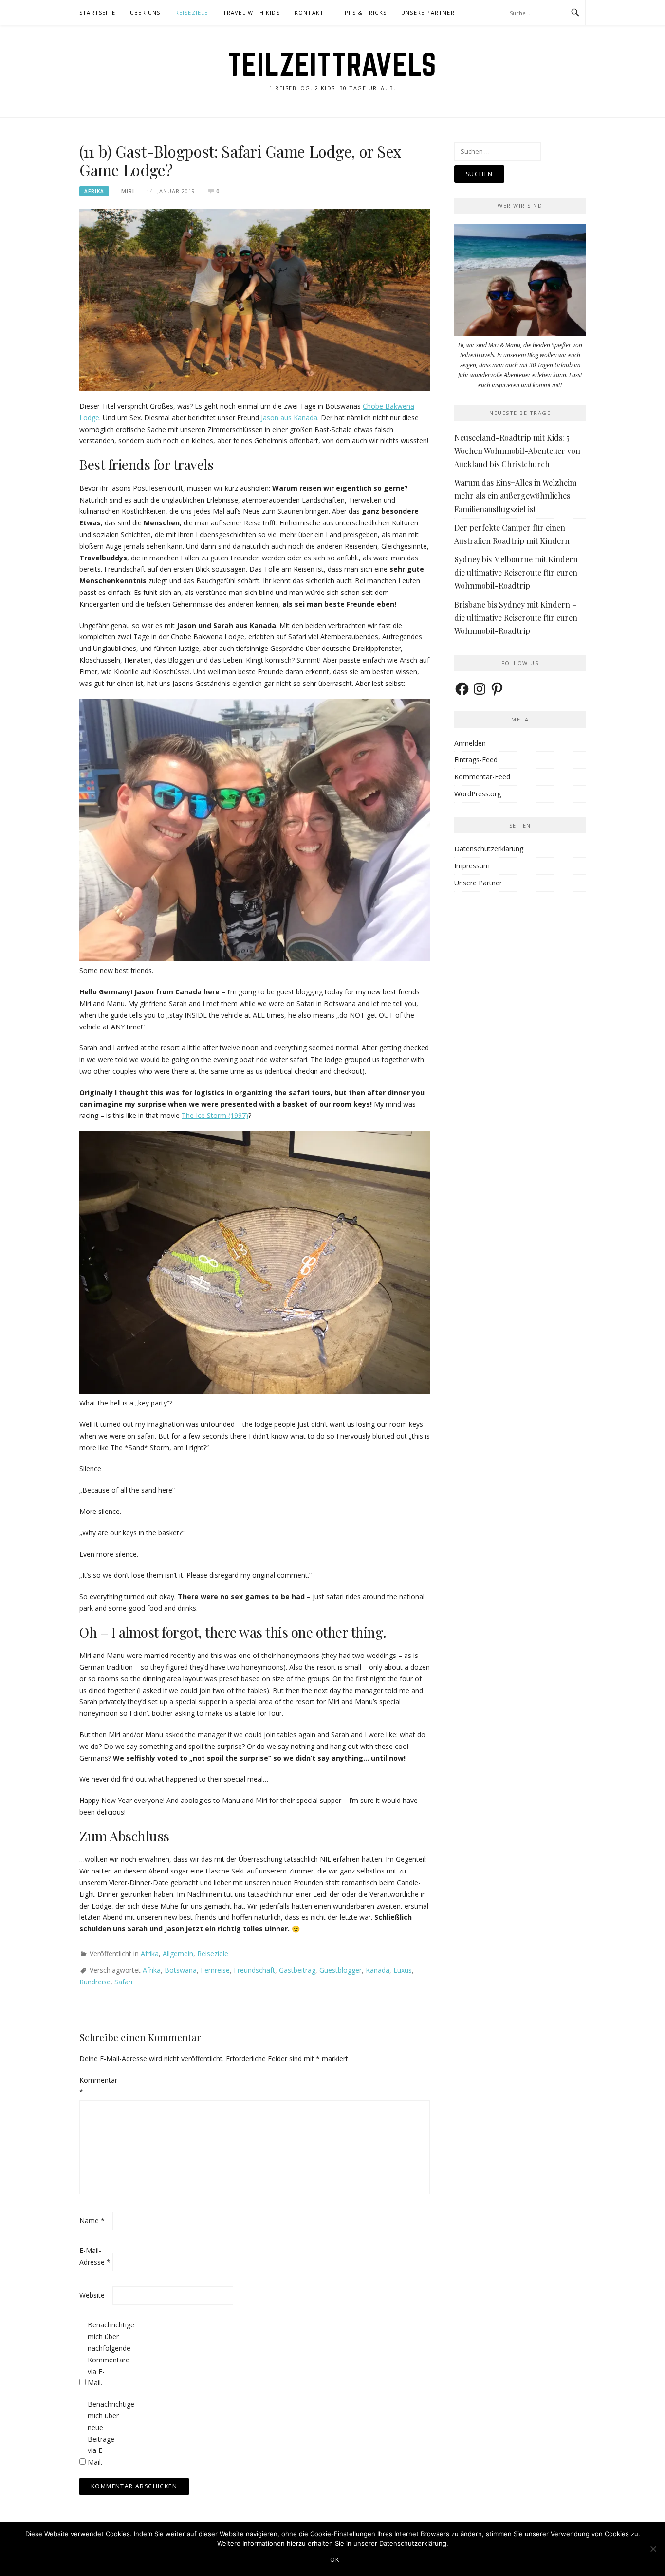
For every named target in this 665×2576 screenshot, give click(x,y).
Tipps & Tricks (362, 12)
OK (335, 2560)
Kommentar (95, 2086)
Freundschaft (254, 1970)
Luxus (403, 1970)
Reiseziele (192, 12)
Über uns (145, 12)
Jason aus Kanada (289, 418)
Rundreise (95, 1982)
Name (92, 2221)
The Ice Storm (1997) (215, 1115)
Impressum (472, 866)
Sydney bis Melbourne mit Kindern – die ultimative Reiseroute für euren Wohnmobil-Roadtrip (519, 572)
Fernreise (215, 1970)
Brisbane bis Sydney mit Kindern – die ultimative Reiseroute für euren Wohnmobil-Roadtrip (516, 618)
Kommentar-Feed (482, 777)
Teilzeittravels (332, 64)
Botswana (181, 1970)
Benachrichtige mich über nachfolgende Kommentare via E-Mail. (103, 2354)
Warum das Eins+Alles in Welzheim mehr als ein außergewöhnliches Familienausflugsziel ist (515, 495)
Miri (128, 191)
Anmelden (470, 743)
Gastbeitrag (297, 1970)
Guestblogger (341, 1970)
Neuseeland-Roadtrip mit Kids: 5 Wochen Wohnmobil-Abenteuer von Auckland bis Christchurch (517, 451)
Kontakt (309, 12)
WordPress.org (478, 794)
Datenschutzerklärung (489, 849)
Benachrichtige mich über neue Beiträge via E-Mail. (103, 2433)
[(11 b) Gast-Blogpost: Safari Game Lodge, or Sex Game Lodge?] (255, 299)
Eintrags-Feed (476, 760)
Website (92, 2295)
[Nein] (653, 2549)
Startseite (97, 12)
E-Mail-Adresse (95, 2256)
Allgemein (178, 1954)
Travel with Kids (251, 12)
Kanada (378, 1970)
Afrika (94, 191)
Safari (123, 1982)
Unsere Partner (428, 12)
